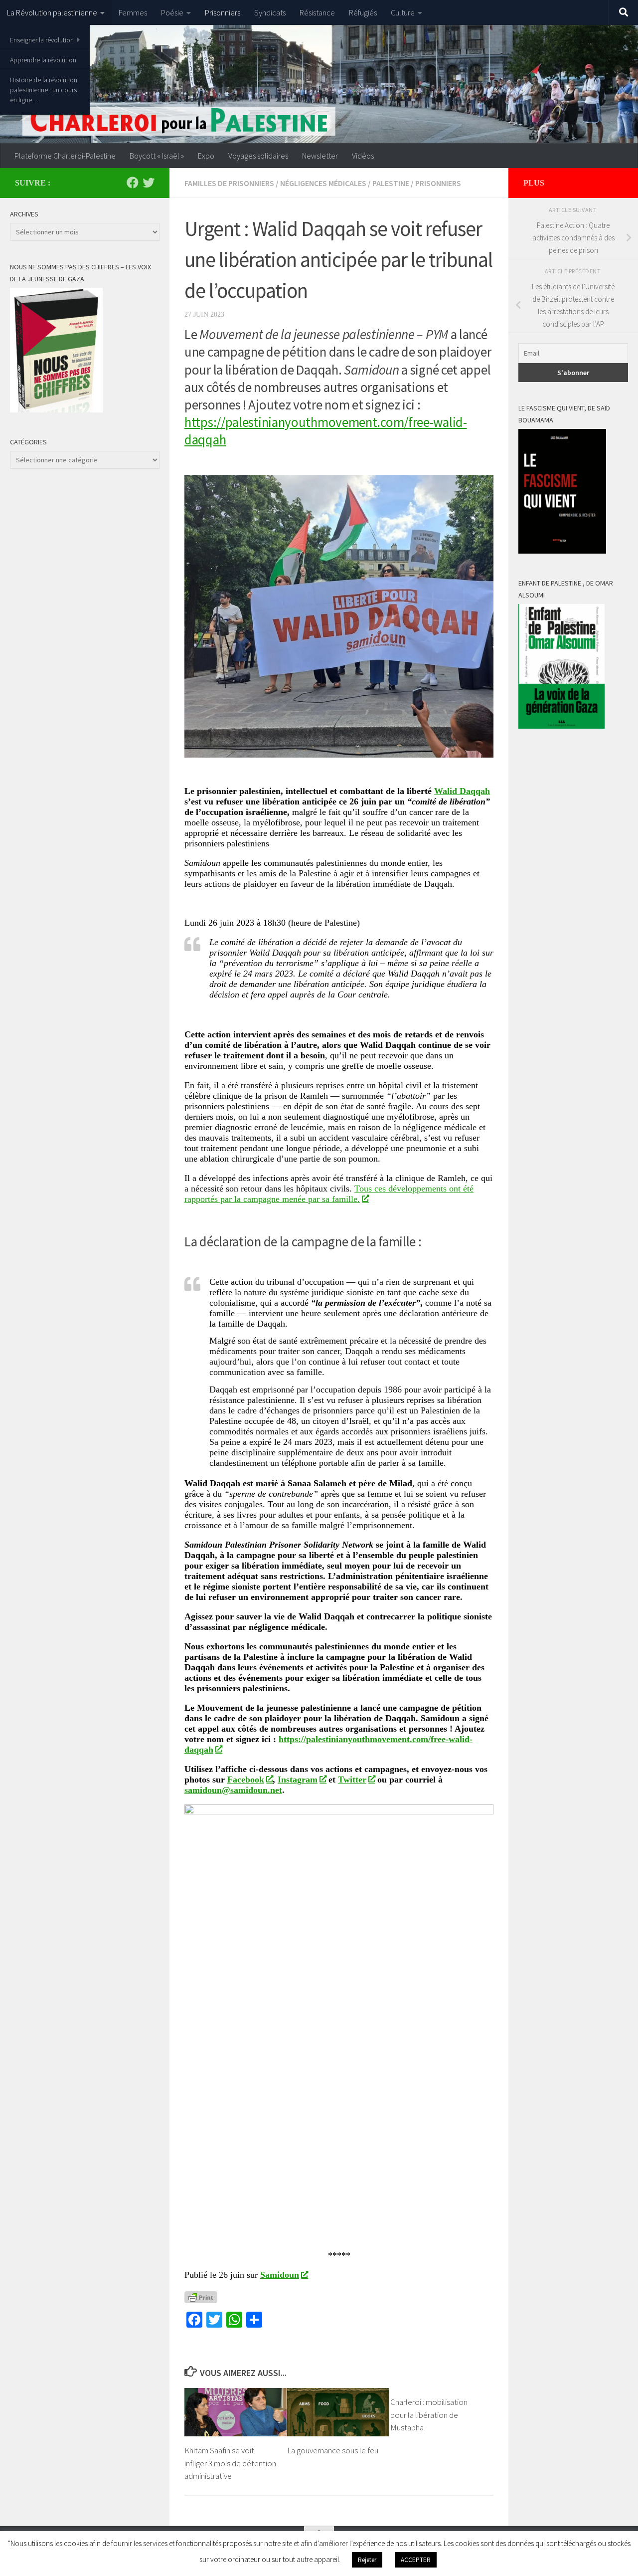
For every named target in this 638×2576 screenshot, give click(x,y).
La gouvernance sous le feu (333, 2450)
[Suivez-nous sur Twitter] (149, 183)
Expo (206, 156)
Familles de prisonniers (229, 183)
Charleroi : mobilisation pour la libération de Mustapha (429, 2415)
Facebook (246, 1780)
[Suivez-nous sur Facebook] (133, 183)
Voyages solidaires (258, 156)
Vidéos (363, 156)
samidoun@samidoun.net (233, 1790)
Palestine (391, 183)
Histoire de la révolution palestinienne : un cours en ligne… (44, 90)
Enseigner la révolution (42, 40)
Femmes (133, 12)
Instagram (298, 1780)
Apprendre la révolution (43, 60)
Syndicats (270, 12)
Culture (403, 12)
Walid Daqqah (462, 791)
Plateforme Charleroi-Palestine (65, 156)
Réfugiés (363, 12)
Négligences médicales (323, 183)
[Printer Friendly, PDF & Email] (201, 2296)
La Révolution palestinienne (52, 12)
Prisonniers (223, 12)
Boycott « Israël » (157, 156)
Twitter (352, 1780)
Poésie (172, 12)
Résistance (317, 12)
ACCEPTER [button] (416, 2560)
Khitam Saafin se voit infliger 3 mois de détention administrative (230, 2463)
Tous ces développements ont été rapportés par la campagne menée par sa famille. (329, 1194)
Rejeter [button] (367, 2560)
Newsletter (320, 156)
